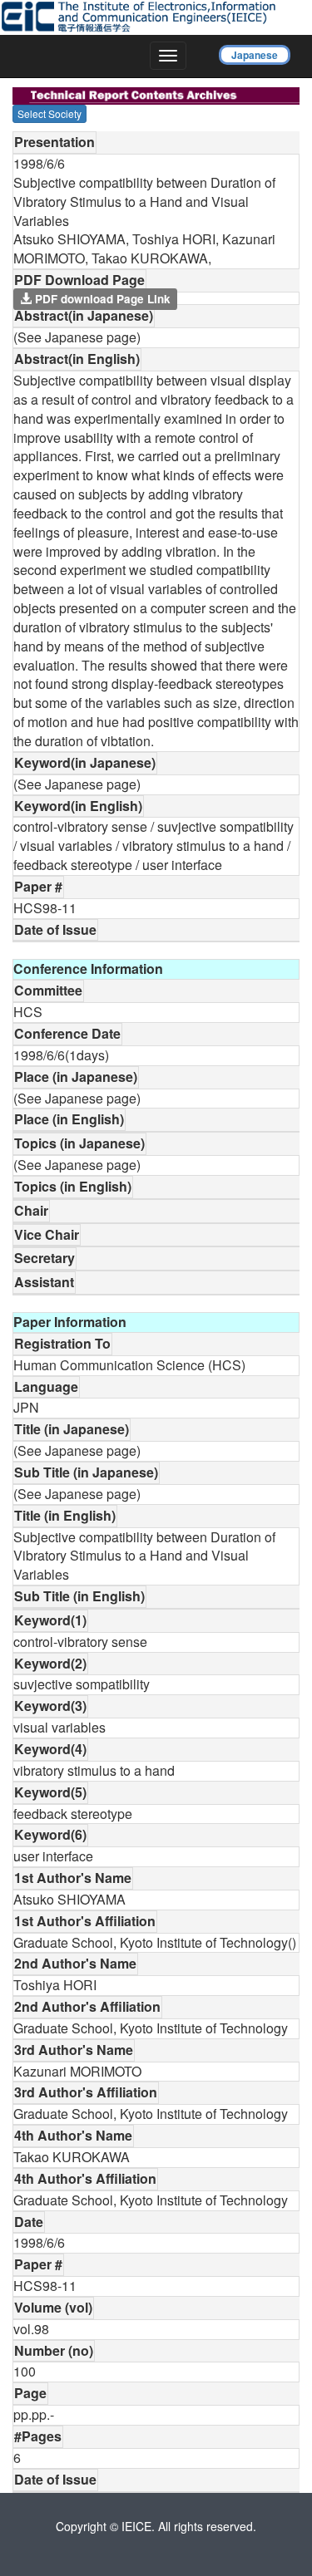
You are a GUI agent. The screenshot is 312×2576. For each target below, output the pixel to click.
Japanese (255, 55)
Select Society (50, 113)
